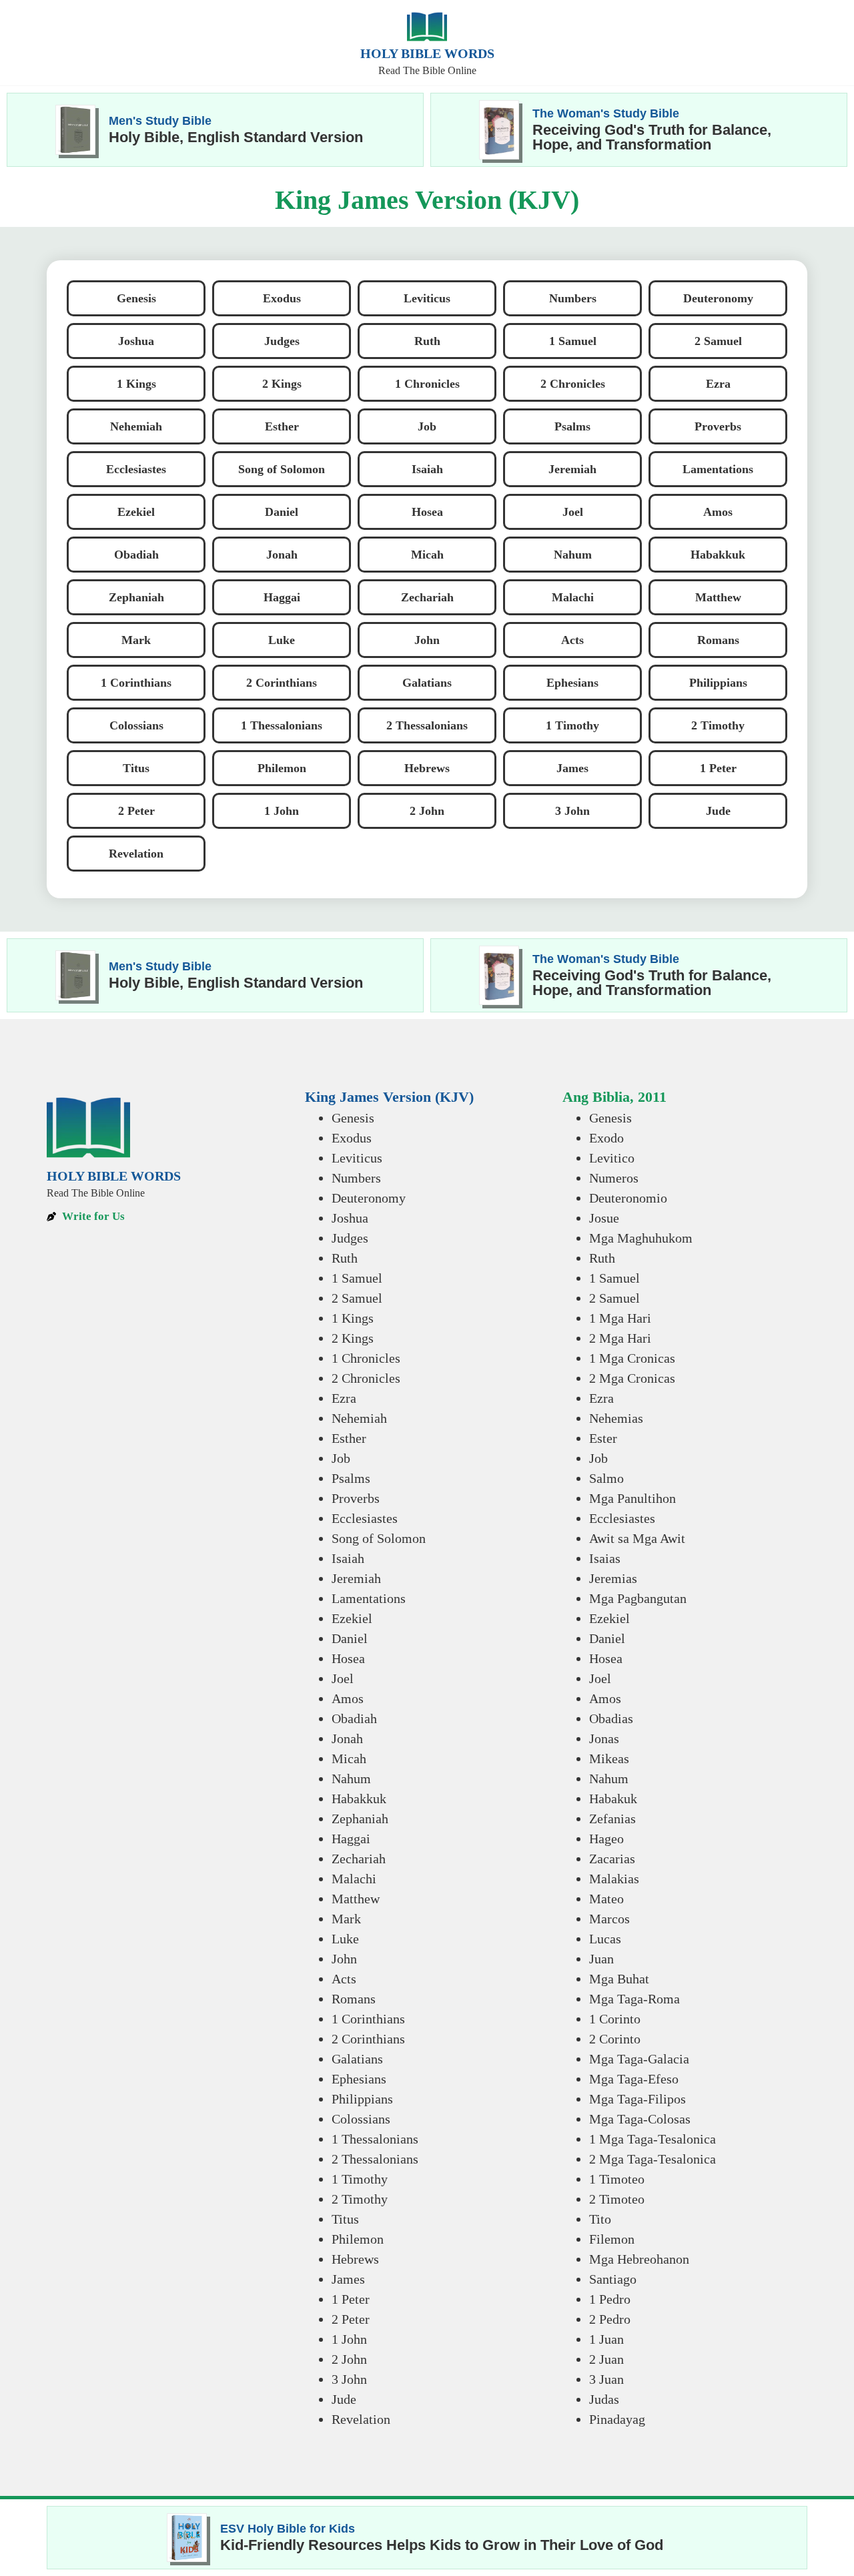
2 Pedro (610, 2319)
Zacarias (612, 1859)
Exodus (352, 1138)
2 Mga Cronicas (632, 1378)
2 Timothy (360, 2199)
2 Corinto (615, 2039)
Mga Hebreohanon (639, 2259)
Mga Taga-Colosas (640, 2119)
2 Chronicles (366, 1378)
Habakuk (613, 1799)
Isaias (605, 1558)
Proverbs (356, 1498)
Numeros (614, 1178)
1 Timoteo (617, 2179)
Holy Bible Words (427, 53)
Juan (601, 1959)
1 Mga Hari (620, 1318)
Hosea (348, 1658)
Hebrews (355, 2259)
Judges (350, 1238)
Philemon (358, 2239)
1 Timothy (360, 2179)
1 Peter (351, 2299)
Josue (604, 1218)
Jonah (347, 1738)
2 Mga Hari (620, 1338)
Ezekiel (352, 1618)
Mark (346, 1919)
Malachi (354, 1879)
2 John (349, 2359)
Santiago (613, 2279)
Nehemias (616, 1418)
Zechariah (359, 1859)
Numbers (356, 1178)
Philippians (362, 2099)
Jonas (604, 1738)
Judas (604, 2399)
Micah (349, 1758)
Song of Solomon (379, 1538)
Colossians (361, 2119)
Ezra (344, 1398)
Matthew (356, 1899)
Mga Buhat (619, 1979)
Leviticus (357, 1158)
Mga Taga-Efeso (634, 2079)
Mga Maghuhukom (641, 1238)
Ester (603, 1438)
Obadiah (354, 1718)
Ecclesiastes (365, 1518)
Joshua (350, 1218)
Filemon (612, 2239)
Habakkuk (359, 1799)
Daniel (350, 1638)
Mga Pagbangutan (638, 1598)
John (344, 1959)
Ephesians (359, 2079)
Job (341, 1458)
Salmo (606, 1478)
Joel (343, 1678)
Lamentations (369, 1598)
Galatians (357, 2059)
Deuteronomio (628, 1198)
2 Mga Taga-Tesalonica (653, 2159)
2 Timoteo (617, 2199)
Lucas (605, 1939)
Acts (344, 1979)
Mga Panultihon (632, 1498)
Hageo (606, 1839)
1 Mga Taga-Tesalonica (653, 2139)
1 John (349, 2339)
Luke (345, 1939)
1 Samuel (357, 1278)
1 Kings (353, 1318)
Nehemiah (359, 1418)
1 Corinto (615, 2019)
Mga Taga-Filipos (637, 2099)
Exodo (606, 1138)
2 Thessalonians (375, 2159)
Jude (344, 2399)
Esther (349, 1438)
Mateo (606, 1899)
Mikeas (609, 1758)
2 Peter (351, 2319)
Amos (348, 1698)
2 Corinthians (368, 2039)
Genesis (353, 1118)
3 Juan (606, 2379)
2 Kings (353, 1338)
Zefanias (612, 1819)
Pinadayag (617, 2419)
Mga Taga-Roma (634, 1999)
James (348, 2279)
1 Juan (606, 2339)
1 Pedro (610, 2299)
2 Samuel (357, 1298)
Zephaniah (360, 1819)
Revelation (361, 2419)
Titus (345, 2219)
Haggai (351, 1839)
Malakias (614, 1879)
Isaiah (348, 1558)
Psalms (351, 1478)
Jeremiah (356, 1578)
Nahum (351, 1779)
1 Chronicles (366, 1358)
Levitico (612, 1158)
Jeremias (613, 1578)
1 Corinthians (368, 2019)
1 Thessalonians (375, 2139)
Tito (600, 2219)
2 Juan (606, 2359)
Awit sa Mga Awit (637, 1538)
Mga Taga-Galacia (639, 2059)
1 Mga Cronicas (632, 1358)
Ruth (345, 1258)
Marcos (609, 1919)
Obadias (611, 1718)
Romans (354, 1999)
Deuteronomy (369, 1198)
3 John (349, 2379)
